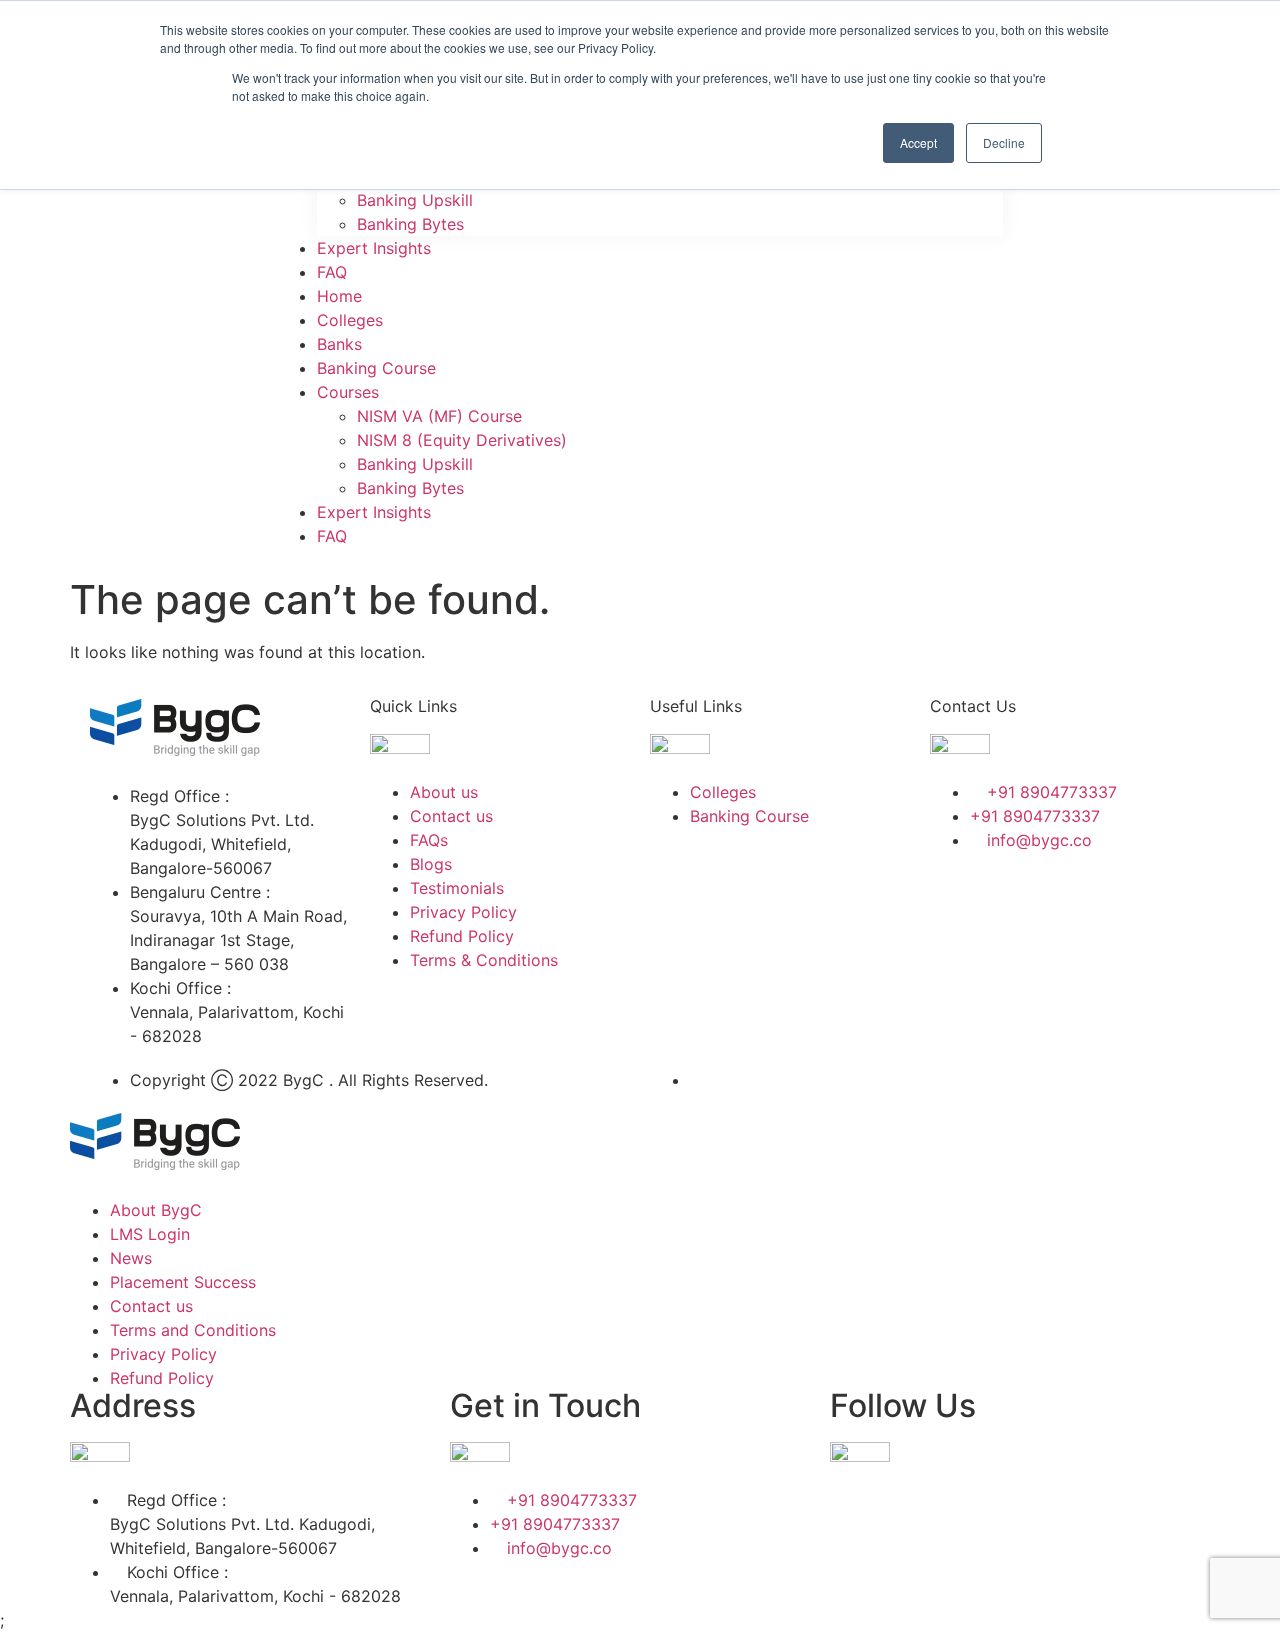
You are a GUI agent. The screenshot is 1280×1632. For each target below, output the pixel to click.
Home (339, 296)
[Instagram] (1120, 897)
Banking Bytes (410, 224)
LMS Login (150, 1234)
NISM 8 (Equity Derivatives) (462, 440)
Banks (339, 344)
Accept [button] (918, 142)
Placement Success (183, 1282)
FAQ (332, 272)
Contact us (151, 1306)
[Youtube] (955, 953)
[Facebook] (955, 897)
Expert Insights (374, 248)
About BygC (156, 1210)
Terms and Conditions (193, 1330)
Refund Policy (162, 1378)
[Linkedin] (1065, 897)
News (131, 1258)
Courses (348, 392)
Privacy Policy (163, 1354)
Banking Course (376, 368)
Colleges (350, 320)
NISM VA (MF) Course (439, 416)
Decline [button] (1004, 142)
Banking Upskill (415, 200)
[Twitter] (1010, 897)
